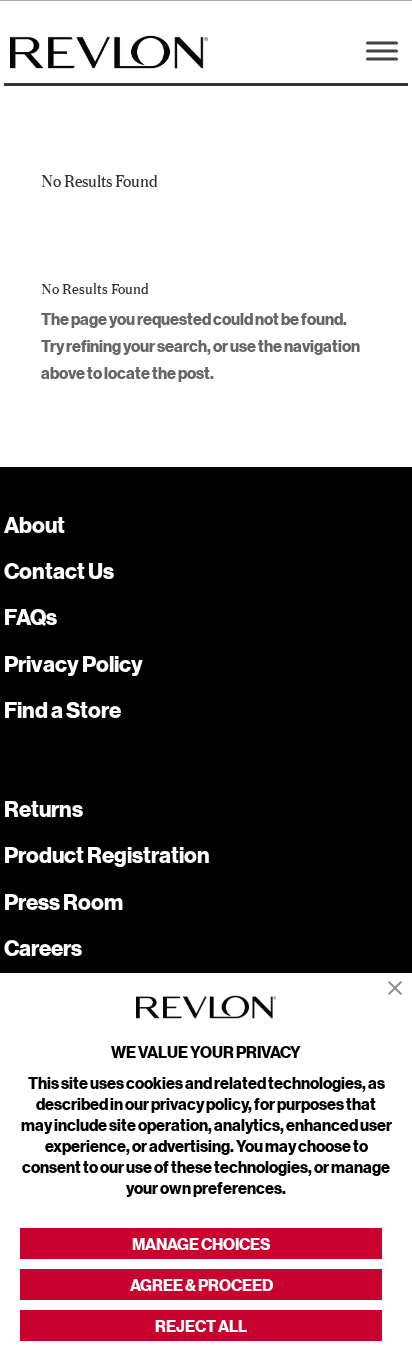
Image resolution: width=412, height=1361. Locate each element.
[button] (395, 988)
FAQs (30, 616)
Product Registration (107, 854)
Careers (43, 947)
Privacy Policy (73, 663)
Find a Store (62, 709)
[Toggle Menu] (382, 50)
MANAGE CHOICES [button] (201, 1243)
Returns (43, 808)
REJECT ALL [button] (201, 1325)
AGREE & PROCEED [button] (201, 1284)
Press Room (63, 901)
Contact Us (59, 570)
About (34, 524)
